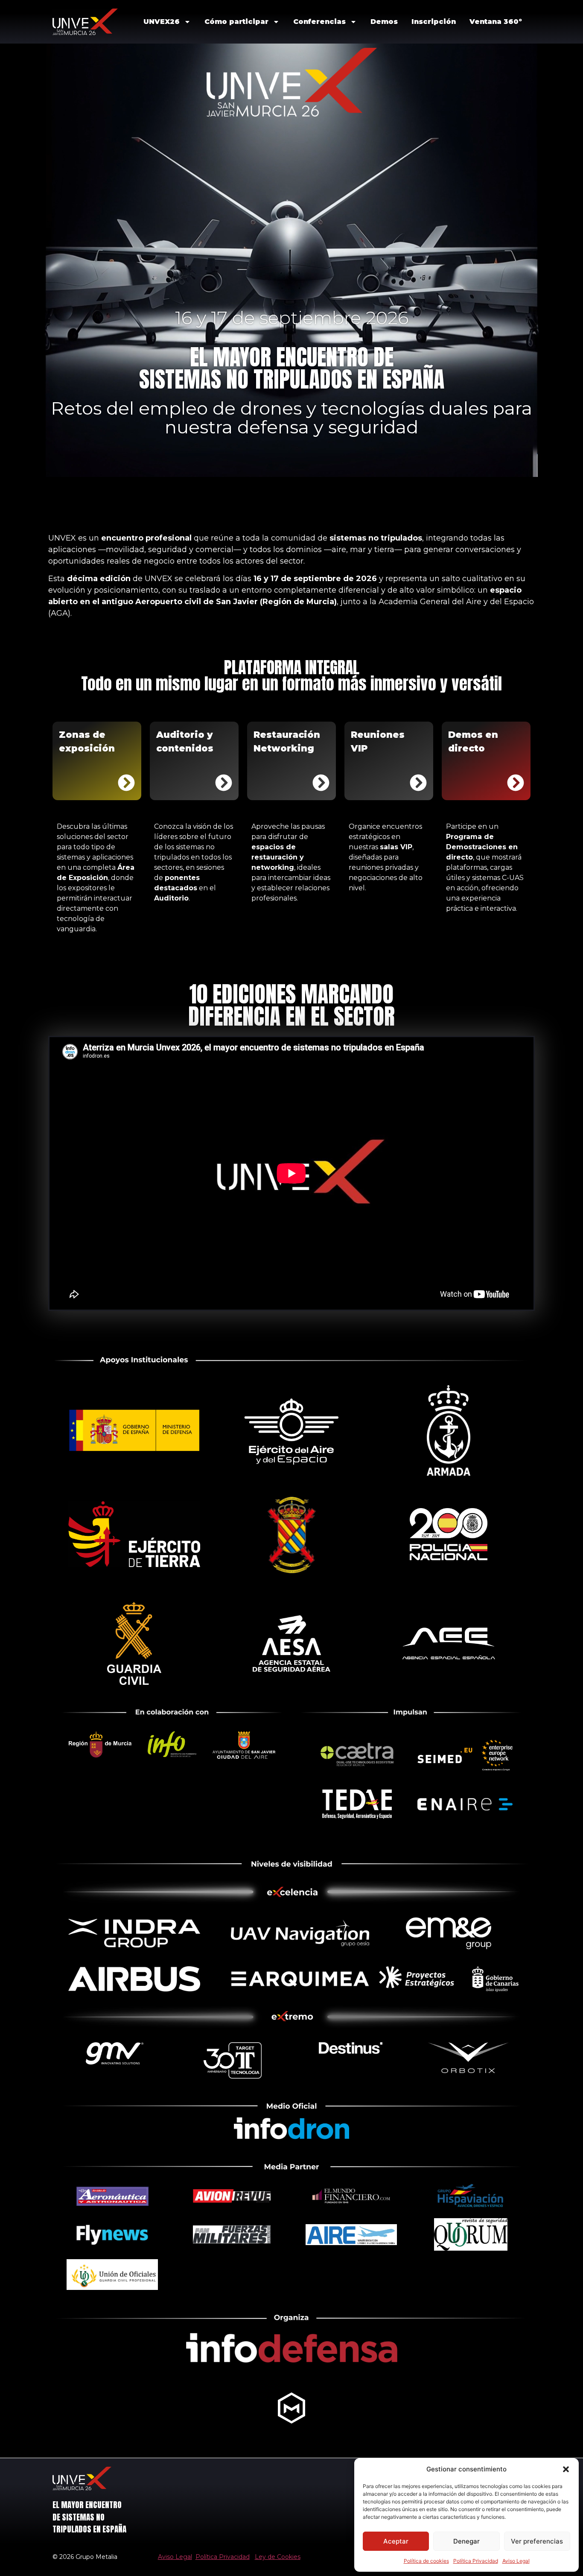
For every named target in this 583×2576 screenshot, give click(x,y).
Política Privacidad (476, 2561)
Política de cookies (426, 2561)
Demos (384, 22)
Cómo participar (236, 22)
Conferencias (319, 22)
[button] (566, 2469)
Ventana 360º (496, 22)
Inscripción (434, 22)
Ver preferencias (537, 2541)
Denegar (466, 2541)
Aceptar (396, 2541)
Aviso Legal (516, 2561)
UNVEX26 (162, 22)
